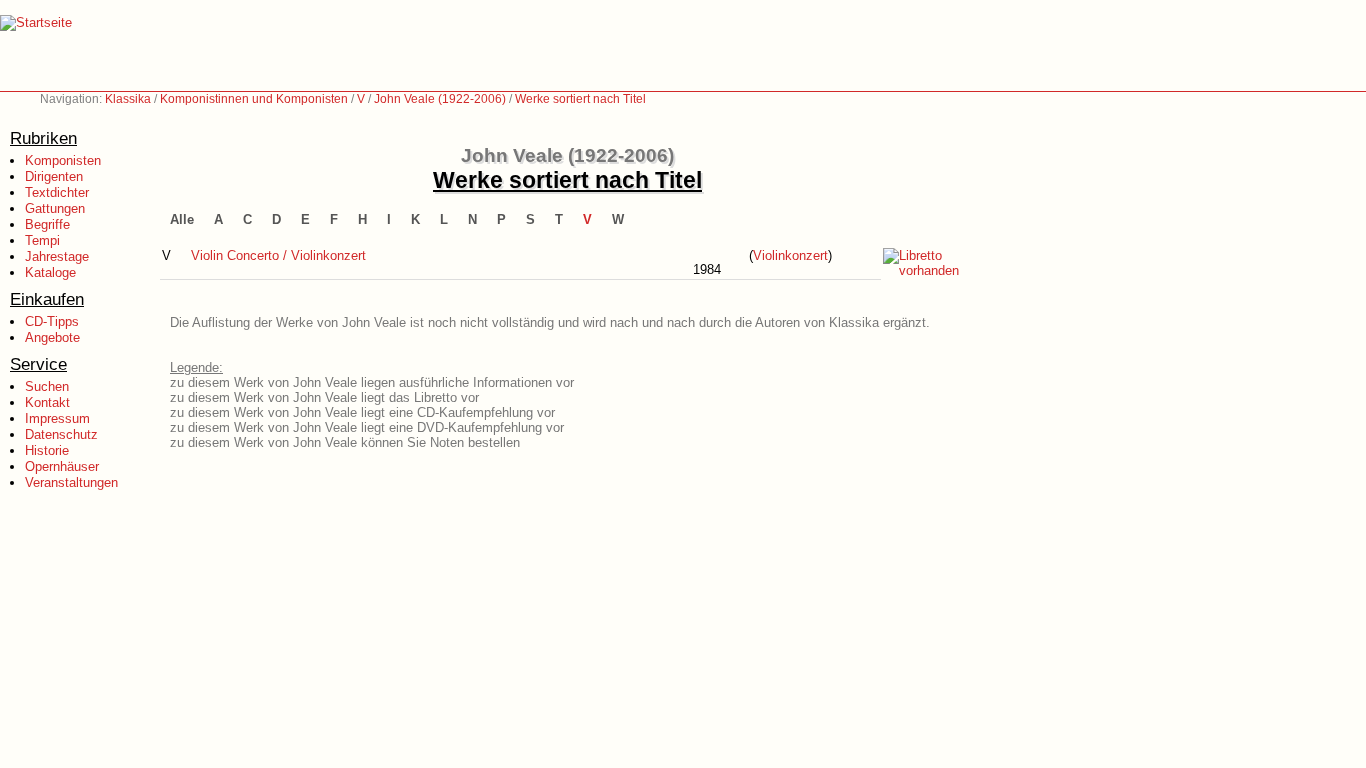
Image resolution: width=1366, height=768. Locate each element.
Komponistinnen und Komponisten (254, 99)
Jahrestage (57, 256)
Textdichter (57, 192)
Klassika (128, 99)
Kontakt (47, 402)
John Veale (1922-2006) (440, 99)
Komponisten (63, 160)
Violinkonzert (790, 255)
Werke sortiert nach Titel (580, 99)
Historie (47, 450)
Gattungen (55, 208)
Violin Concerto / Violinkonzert (278, 255)
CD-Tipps (52, 321)
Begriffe (47, 224)
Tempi (42, 240)
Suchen (47, 386)
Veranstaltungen (71, 482)
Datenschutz (61, 434)
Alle (182, 219)
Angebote (52, 337)
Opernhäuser (62, 466)
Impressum (57, 418)
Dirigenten (54, 176)
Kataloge (50, 272)
